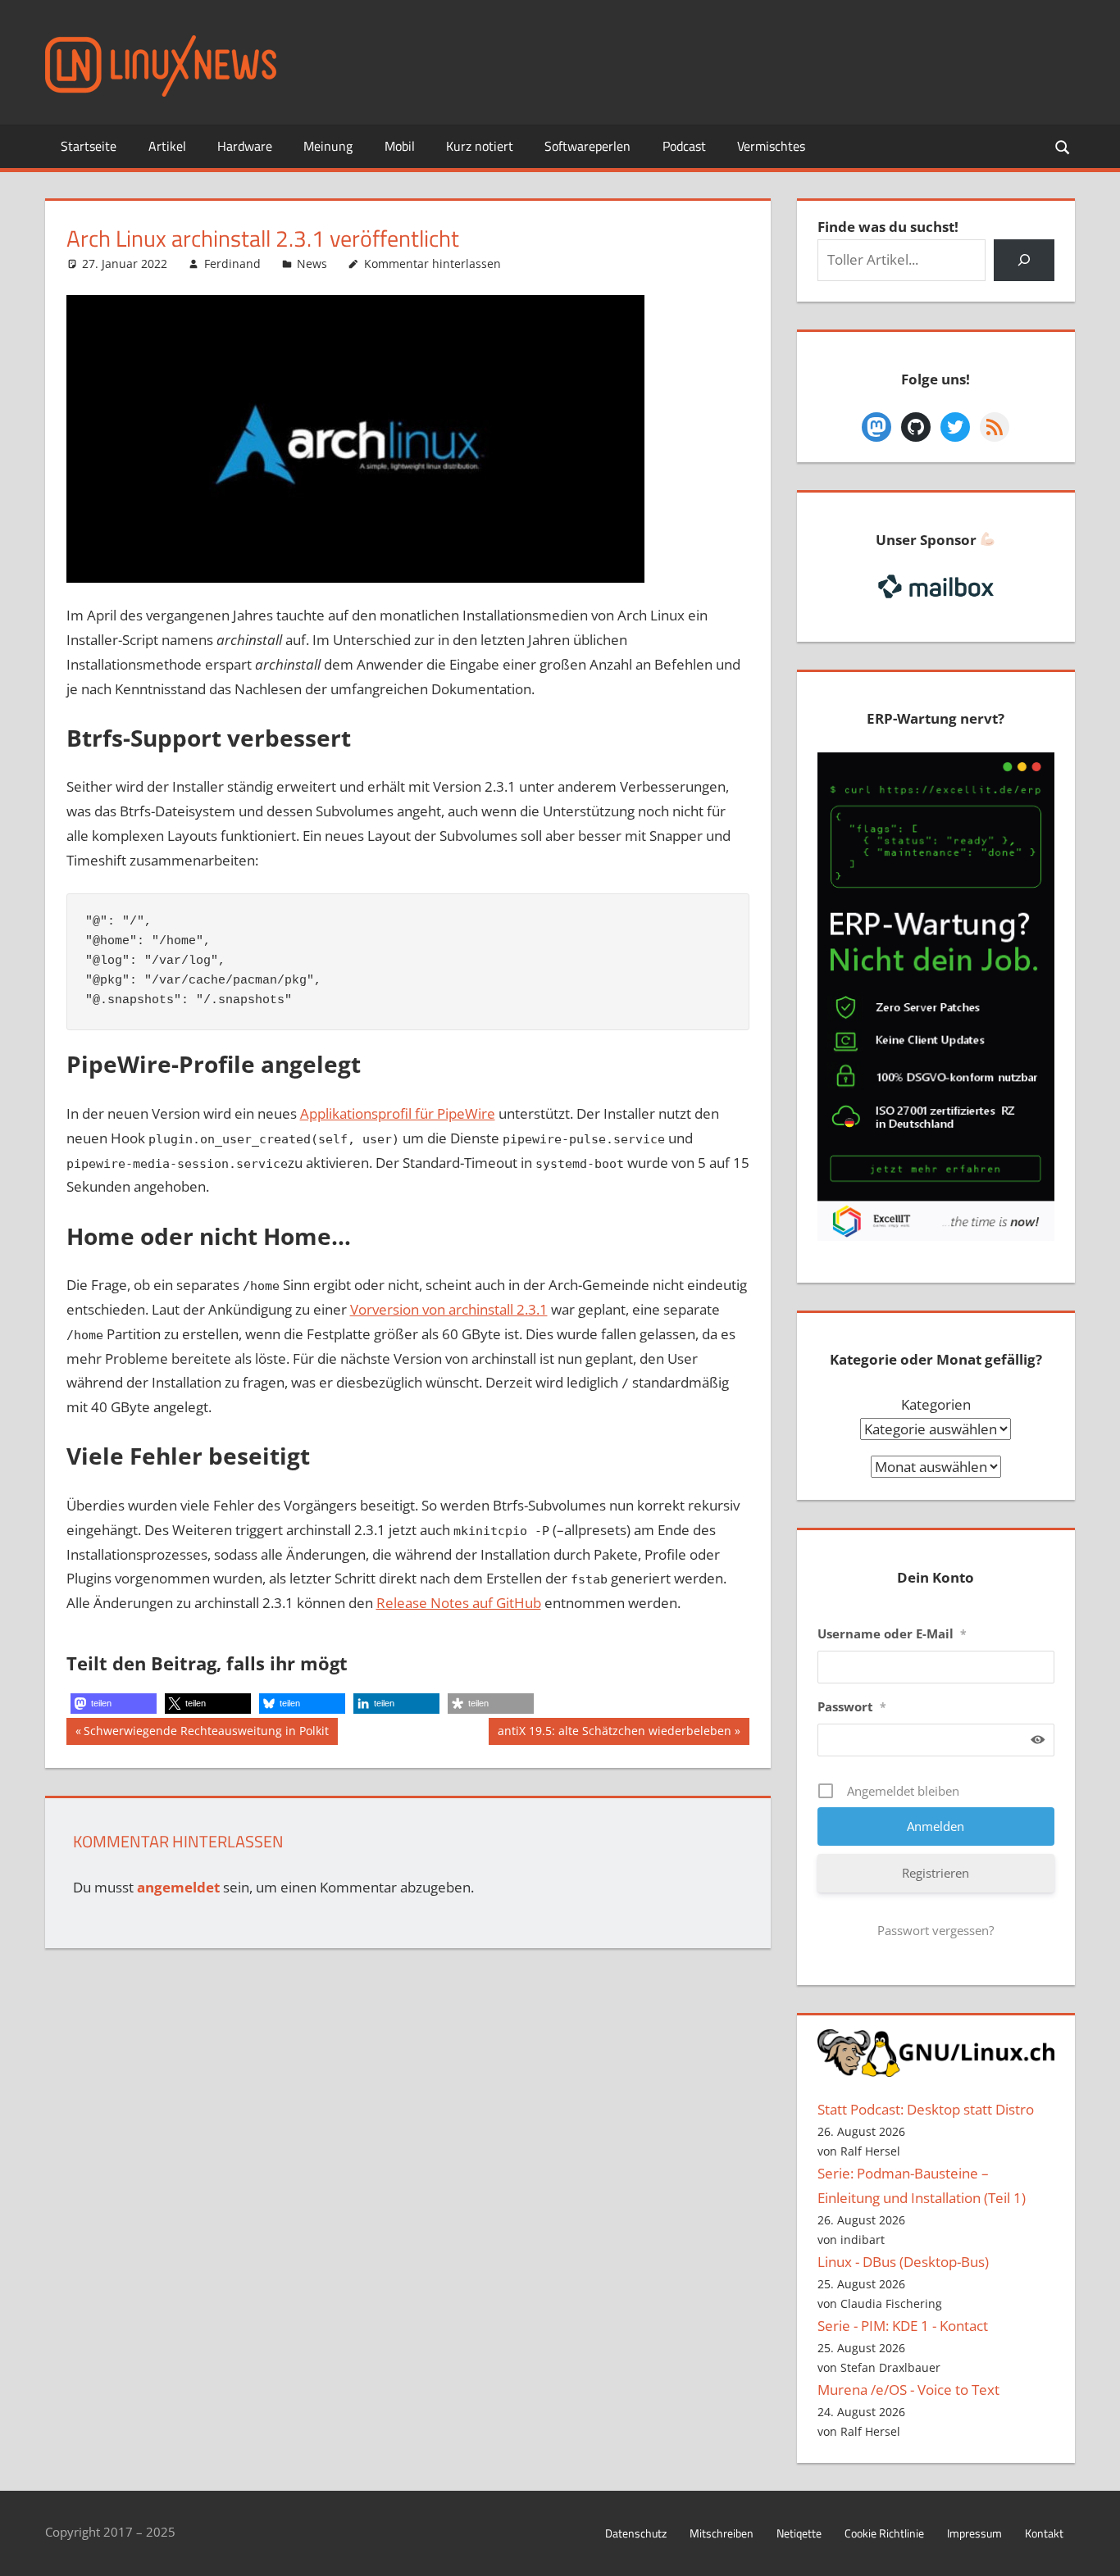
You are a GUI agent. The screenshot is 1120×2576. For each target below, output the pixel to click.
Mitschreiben (722, 2533)
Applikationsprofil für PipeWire (398, 1113)
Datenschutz (636, 2533)
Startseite (89, 146)
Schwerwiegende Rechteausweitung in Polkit (206, 1733)
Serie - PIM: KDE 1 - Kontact (903, 2326)
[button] (114, 1704)
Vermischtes (771, 146)
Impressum (974, 2533)
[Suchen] (1024, 260)
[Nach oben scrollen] (1093, 2549)
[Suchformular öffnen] (1063, 146)
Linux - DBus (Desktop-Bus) (903, 2262)
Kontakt (1044, 2533)
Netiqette (799, 2533)
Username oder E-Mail (892, 1633)
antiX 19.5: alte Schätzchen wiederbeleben (614, 1733)
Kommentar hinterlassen (433, 264)
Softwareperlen (587, 146)
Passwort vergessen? (936, 1930)
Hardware (245, 146)
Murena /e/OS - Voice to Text (908, 2390)
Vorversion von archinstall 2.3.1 (449, 1309)
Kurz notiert (480, 146)
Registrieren (936, 1873)
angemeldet (178, 1887)
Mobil (400, 146)
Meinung (328, 146)
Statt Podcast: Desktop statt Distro (926, 2109)
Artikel (167, 146)
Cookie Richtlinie (884, 2533)
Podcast (684, 146)
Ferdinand (232, 264)
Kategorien (936, 1404)
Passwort (852, 1706)
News (312, 264)
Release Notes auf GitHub (459, 1603)
